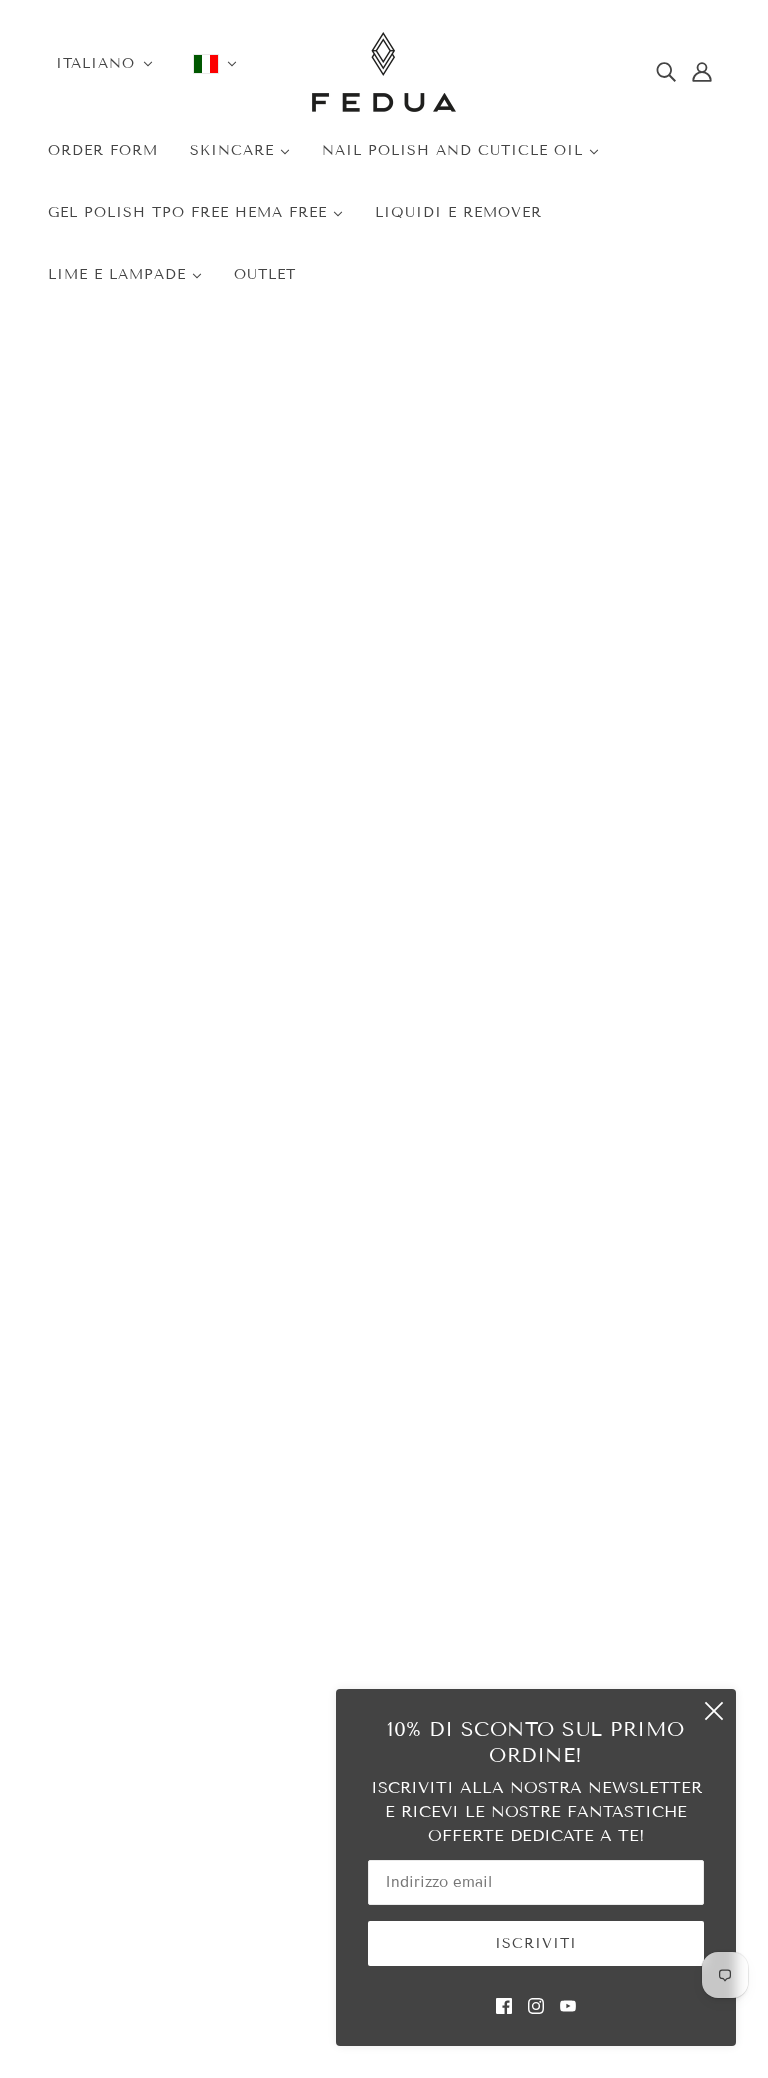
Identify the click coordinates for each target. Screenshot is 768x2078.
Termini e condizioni (533, 1536)
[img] (666, 72)
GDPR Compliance (527, 1592)
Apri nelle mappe (122, 1232)
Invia (310, 1232)
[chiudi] (714, 1711)
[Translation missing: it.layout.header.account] (702, 72)
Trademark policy (130, 1669)
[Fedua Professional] (384, 106)
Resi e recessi (509, 1648)
